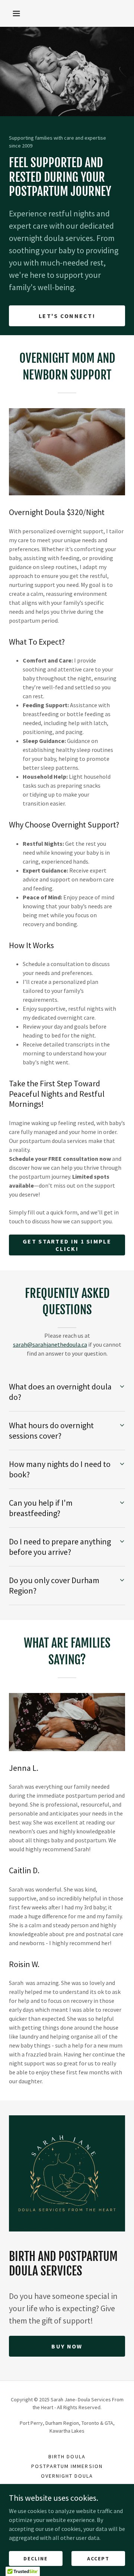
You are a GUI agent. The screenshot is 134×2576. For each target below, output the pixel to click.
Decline (36, 2558)
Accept (98, 2558)
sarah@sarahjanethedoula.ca (50, 1344)
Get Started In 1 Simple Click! (67, 1245)
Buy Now (67, 2346)
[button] (16, 13)
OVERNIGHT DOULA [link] (67, 2476)
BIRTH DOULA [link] (67, 2456)
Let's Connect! (67, 316)
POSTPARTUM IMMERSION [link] (67, 2466)
